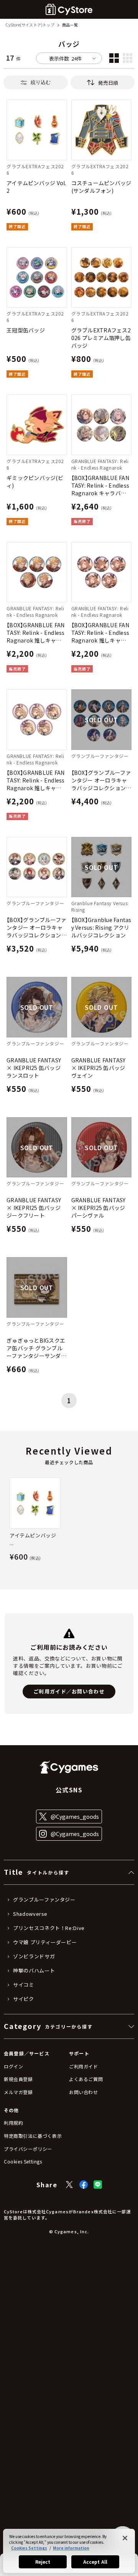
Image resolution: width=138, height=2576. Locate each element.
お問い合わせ (84, 2092)
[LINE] (98, 2185)
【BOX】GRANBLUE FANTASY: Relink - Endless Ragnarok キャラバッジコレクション (100, 485)
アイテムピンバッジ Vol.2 (36, 187)
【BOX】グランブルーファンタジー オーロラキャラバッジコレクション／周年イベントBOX (101, 780)
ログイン (13, 2066)
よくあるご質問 (86, 2079)
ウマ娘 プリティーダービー (45, 1942)
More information (71, 2548)
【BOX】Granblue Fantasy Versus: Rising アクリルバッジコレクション (101, 927)
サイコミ (24, 1985)
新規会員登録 (18, 2079)
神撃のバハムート (34, 1971)
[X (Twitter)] (69, 2185)
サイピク (24, 1999)
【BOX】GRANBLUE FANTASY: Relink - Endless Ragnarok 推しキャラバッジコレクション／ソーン (101, 633)
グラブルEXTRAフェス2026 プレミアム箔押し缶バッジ (101, 338)
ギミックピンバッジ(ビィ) (35, 482)
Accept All (95, 2562)
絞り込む (41, 82)
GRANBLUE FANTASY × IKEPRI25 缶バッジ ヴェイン (99, 1068)
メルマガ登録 (18, 2092)
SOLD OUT (101, 720)
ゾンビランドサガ (34, 1956)
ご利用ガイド (84, 2066)
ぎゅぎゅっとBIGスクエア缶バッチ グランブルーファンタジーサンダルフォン (36, 1348)
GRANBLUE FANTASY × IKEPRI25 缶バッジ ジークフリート (34, 1208)
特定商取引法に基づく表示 (33, 2136)
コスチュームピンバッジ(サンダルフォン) (101, 187)
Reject (43, 2562)
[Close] (125, 2538)
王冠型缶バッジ (26, 330)
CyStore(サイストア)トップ (30, 25)
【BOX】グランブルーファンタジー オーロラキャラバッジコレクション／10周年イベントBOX (37, 927)
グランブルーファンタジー (44, 1900)
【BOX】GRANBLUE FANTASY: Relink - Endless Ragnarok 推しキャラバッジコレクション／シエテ (37, 633)
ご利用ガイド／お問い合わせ (69, 1691)
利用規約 (13, 2123)
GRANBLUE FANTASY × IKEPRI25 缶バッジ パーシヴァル (99, 1208)
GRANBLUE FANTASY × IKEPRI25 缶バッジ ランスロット (34, 1068)
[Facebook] (84, 2185)
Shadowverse (30, 1914)
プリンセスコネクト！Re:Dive (49, 1928)
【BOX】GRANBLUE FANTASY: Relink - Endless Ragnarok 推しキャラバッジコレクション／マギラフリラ (37, 780)
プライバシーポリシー (28, 2149)
